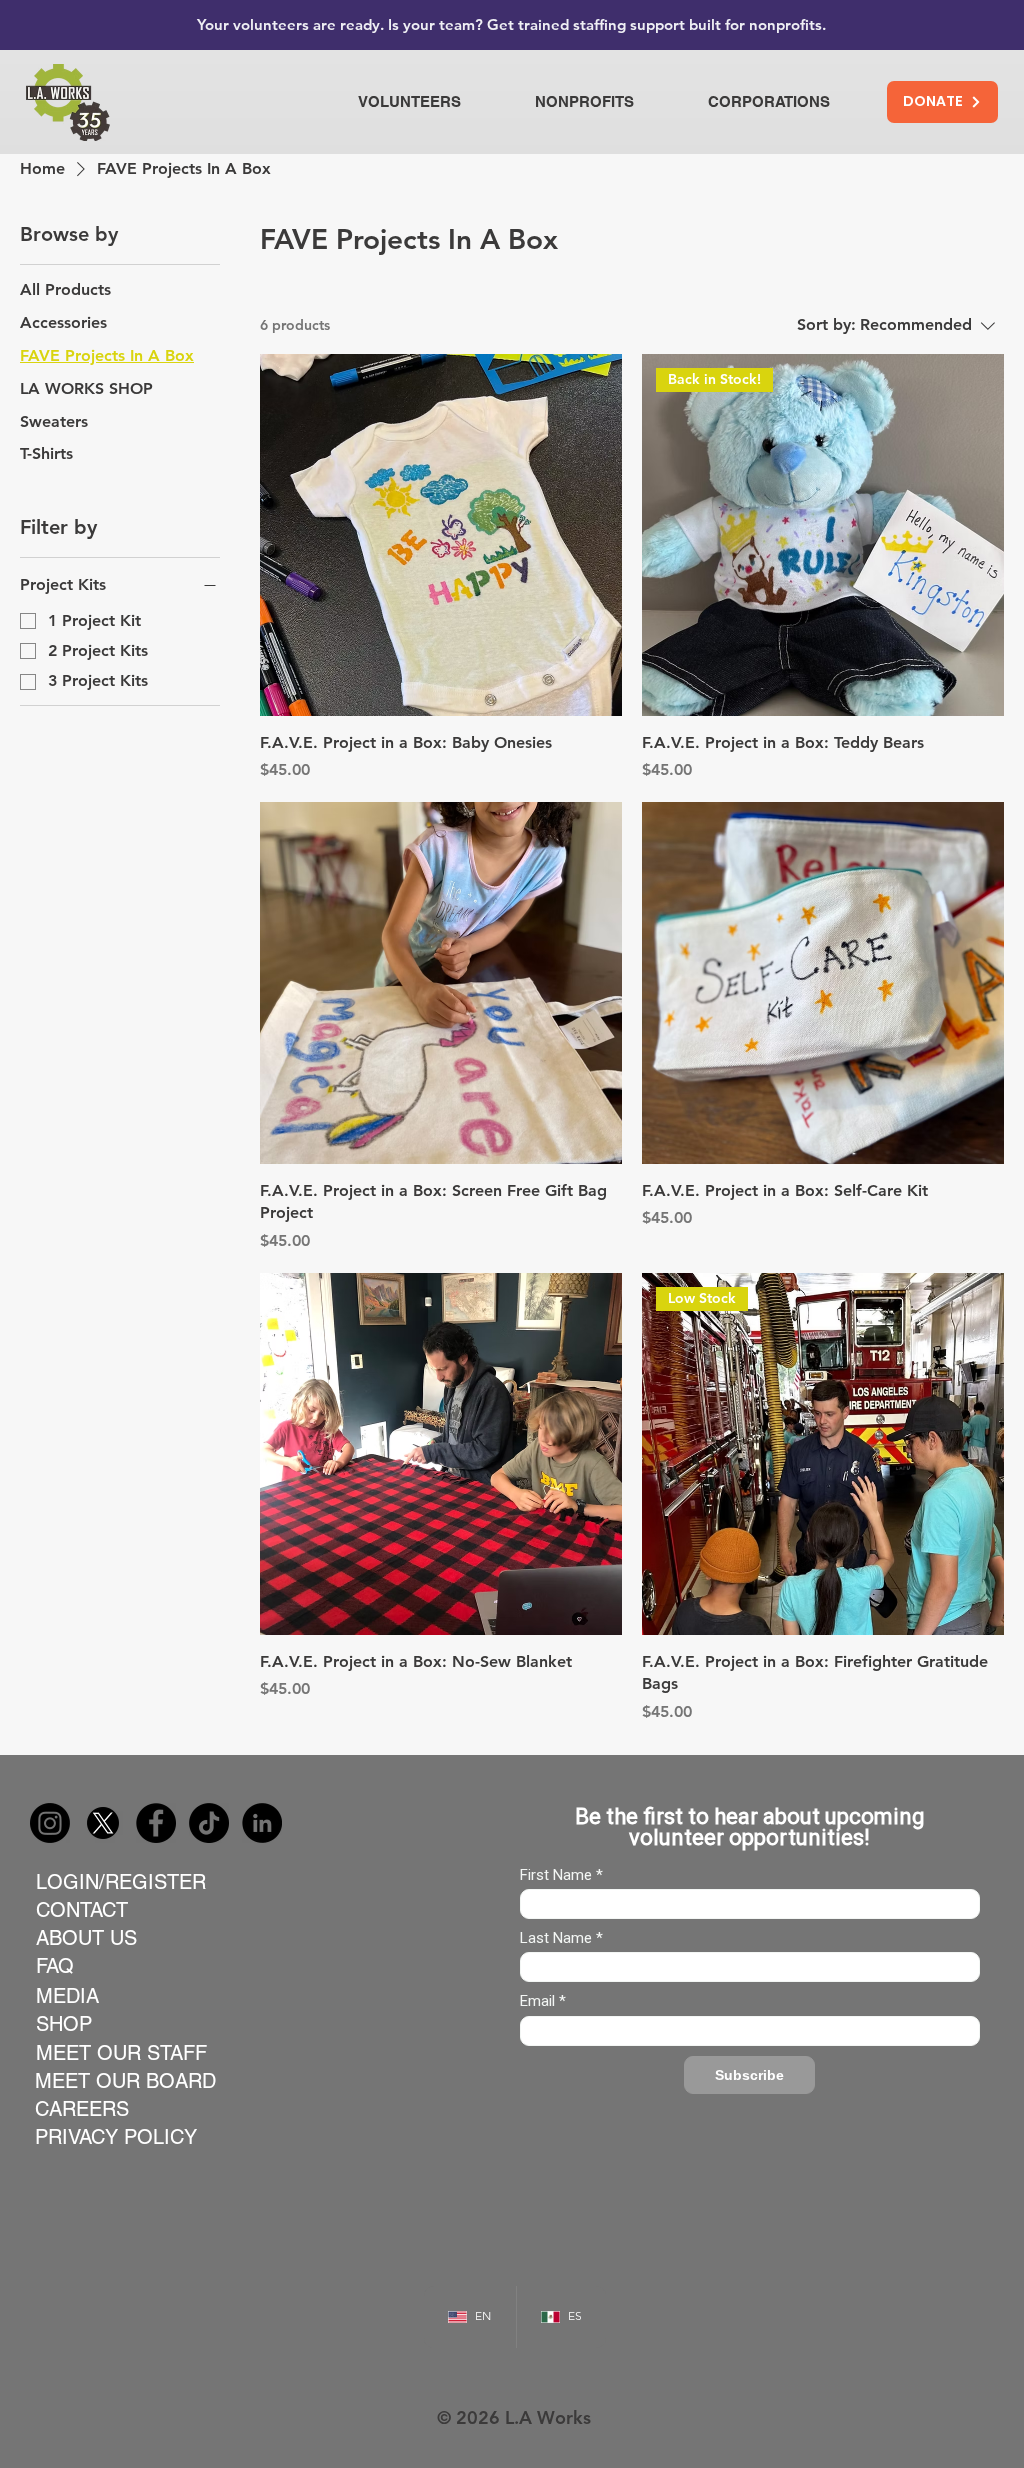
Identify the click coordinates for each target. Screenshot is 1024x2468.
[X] (103, 1823)
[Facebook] (156, 1823)
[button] (431, 102)
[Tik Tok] (209, 1823)
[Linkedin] (262, 1823)
